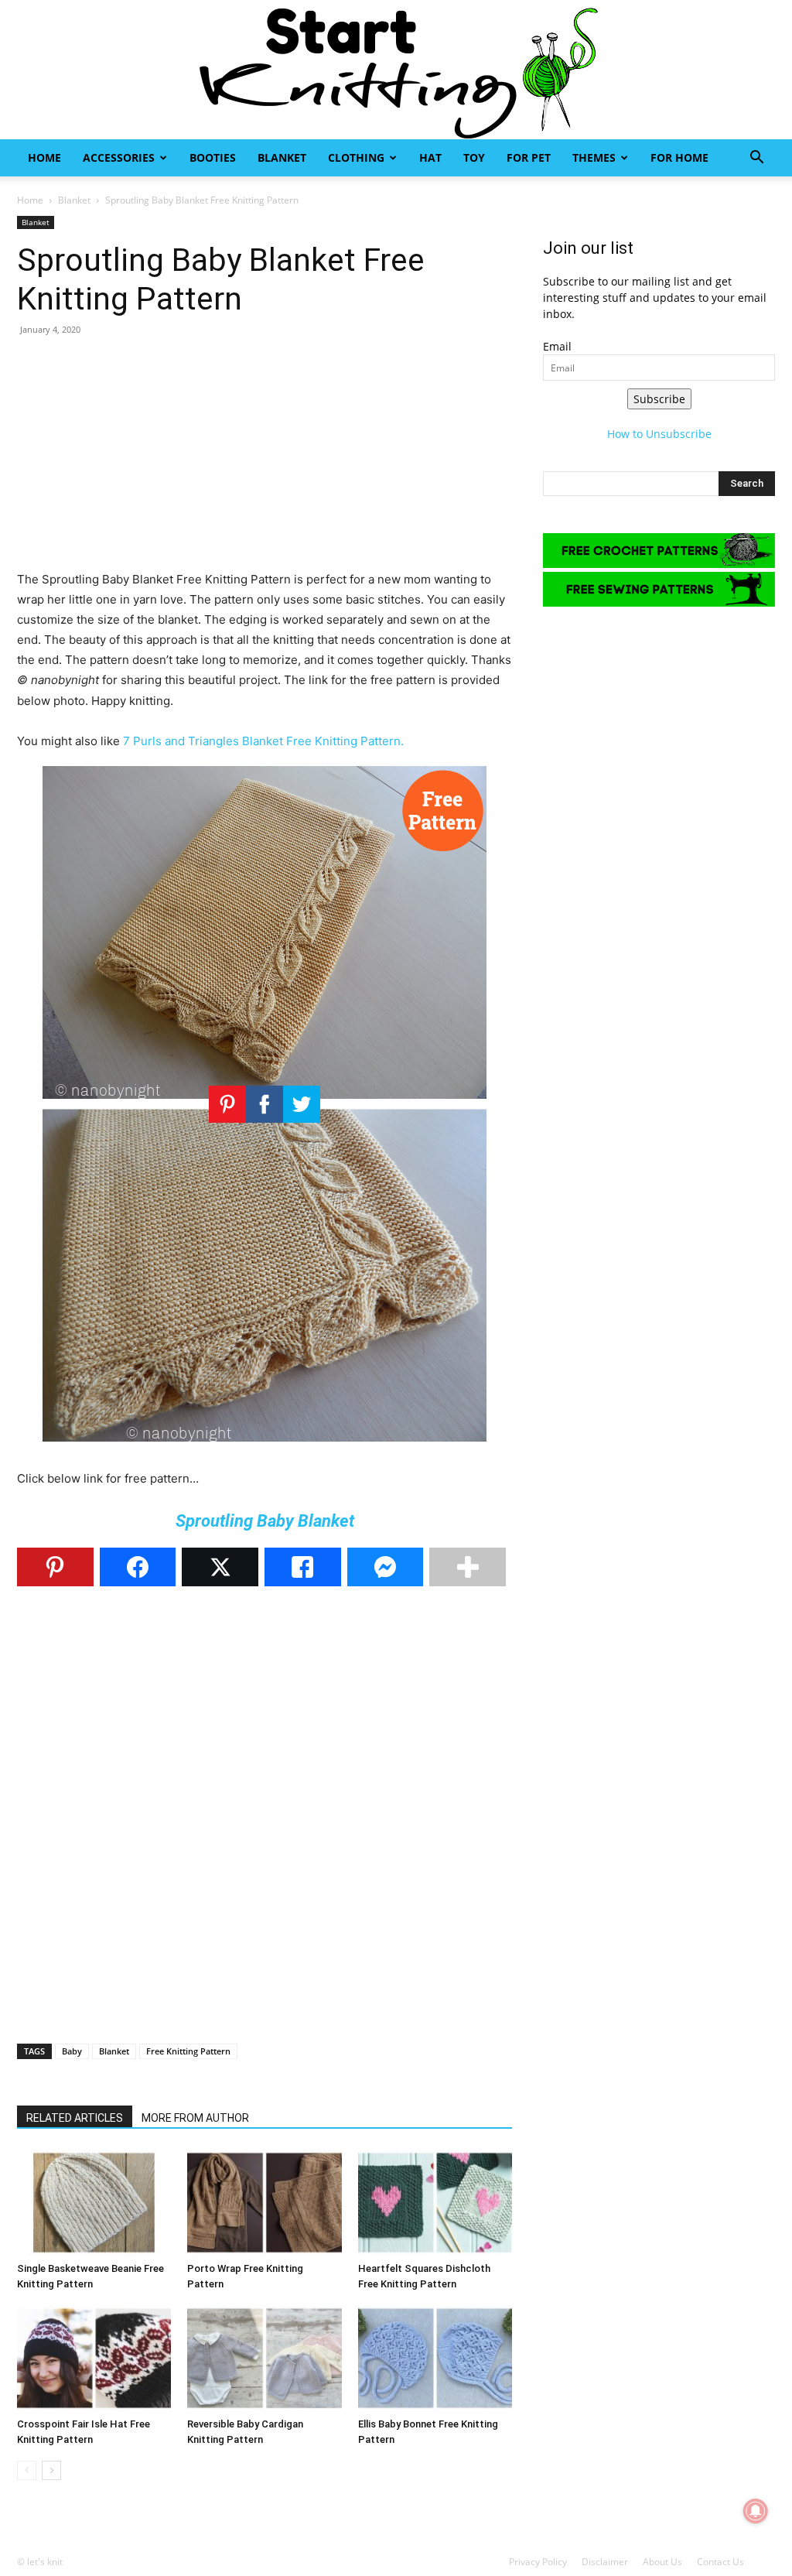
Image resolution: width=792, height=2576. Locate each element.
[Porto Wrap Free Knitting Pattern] (264, 2203)
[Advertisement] (265, 461)
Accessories (119, 157)
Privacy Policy (538, 2562)
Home (44, 157)
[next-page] (51, 2470)
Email (557, 346)
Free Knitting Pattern (188, 2051)
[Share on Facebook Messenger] (386, 1567)
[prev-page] (27, 2470)
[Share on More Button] (468, 1567)
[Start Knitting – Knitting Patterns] (396, 70)
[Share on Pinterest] (55, 1567)
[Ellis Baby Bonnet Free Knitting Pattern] (435, 2358)
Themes (594, 157)
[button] (756, 159)
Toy (474, 157)
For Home (679, 157)
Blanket (282, 157)
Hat (430, 157)
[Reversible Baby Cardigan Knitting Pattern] (264, 2358)
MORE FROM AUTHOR (195, 2118)
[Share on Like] (303, 1567)
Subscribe (659, 399)
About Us (662, 2562)
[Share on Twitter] (220, 1567)
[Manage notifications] (756, 2511)
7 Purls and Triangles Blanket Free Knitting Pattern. (263, 741)
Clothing (356, 157)
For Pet (529, 157)
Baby (72, 2051)
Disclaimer (605, 2562)
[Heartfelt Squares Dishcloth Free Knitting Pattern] (435, 2203)
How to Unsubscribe (659, 434)
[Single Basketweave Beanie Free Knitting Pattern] (94, 2203)
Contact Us (720, 2562)
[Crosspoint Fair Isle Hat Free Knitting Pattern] (94, 2358)
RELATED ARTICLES (75, 2118)
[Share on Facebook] (138, 1567)
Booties (213, 157)
